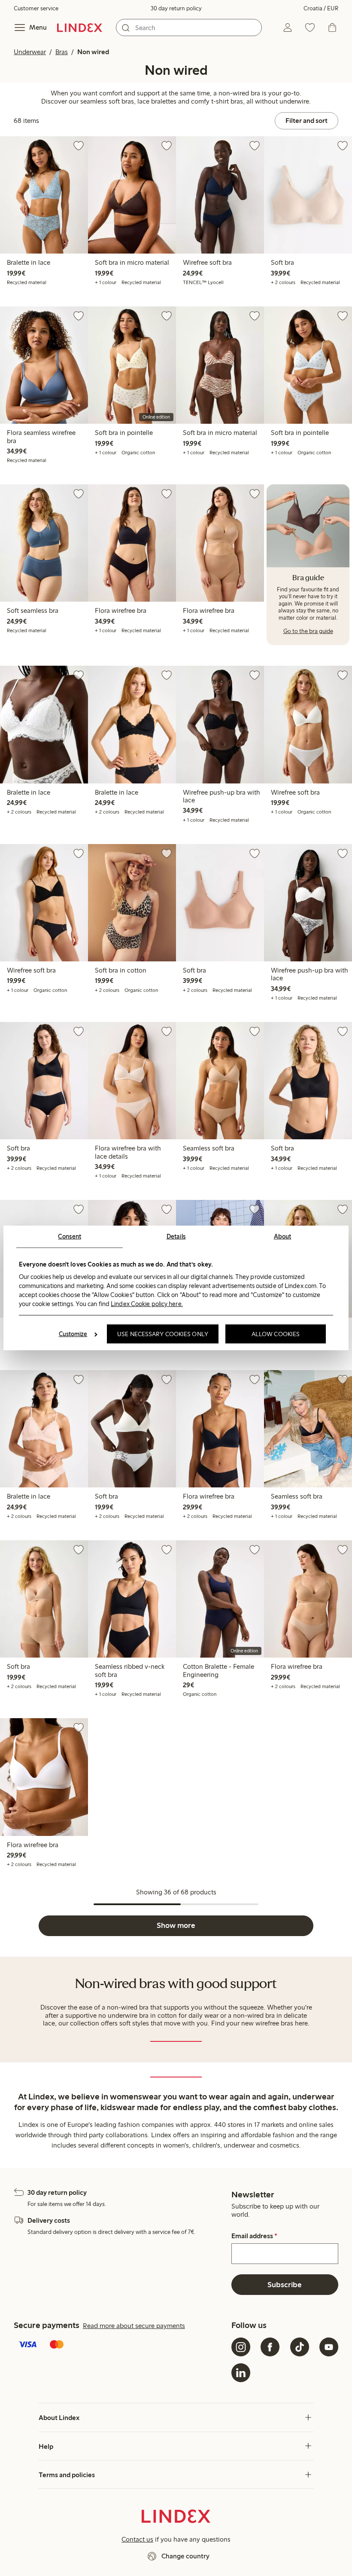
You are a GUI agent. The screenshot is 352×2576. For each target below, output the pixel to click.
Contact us (137, 2539)
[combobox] (189, 28)
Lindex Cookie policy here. (147, 1303)
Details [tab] (176, 1236)
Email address (254, 2236)
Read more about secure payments (134, 2326)
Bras (62, 52)
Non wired (93, 52)
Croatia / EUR (321, 8)
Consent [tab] (70, 1236)
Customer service (36, 8)
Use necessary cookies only (163, 1334)
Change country (185, 2556)
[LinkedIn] (241, 2373)
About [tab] (283, 1236)
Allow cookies (276, 1334)
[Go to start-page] (80, 28)
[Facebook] (270, 2347)
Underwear (30, 52)
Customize (73, 1334)
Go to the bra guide (308, 631)
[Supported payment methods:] (121, 2345)
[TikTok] (300, 2347)
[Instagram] (241, 2347)
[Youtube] (329, 2347)
